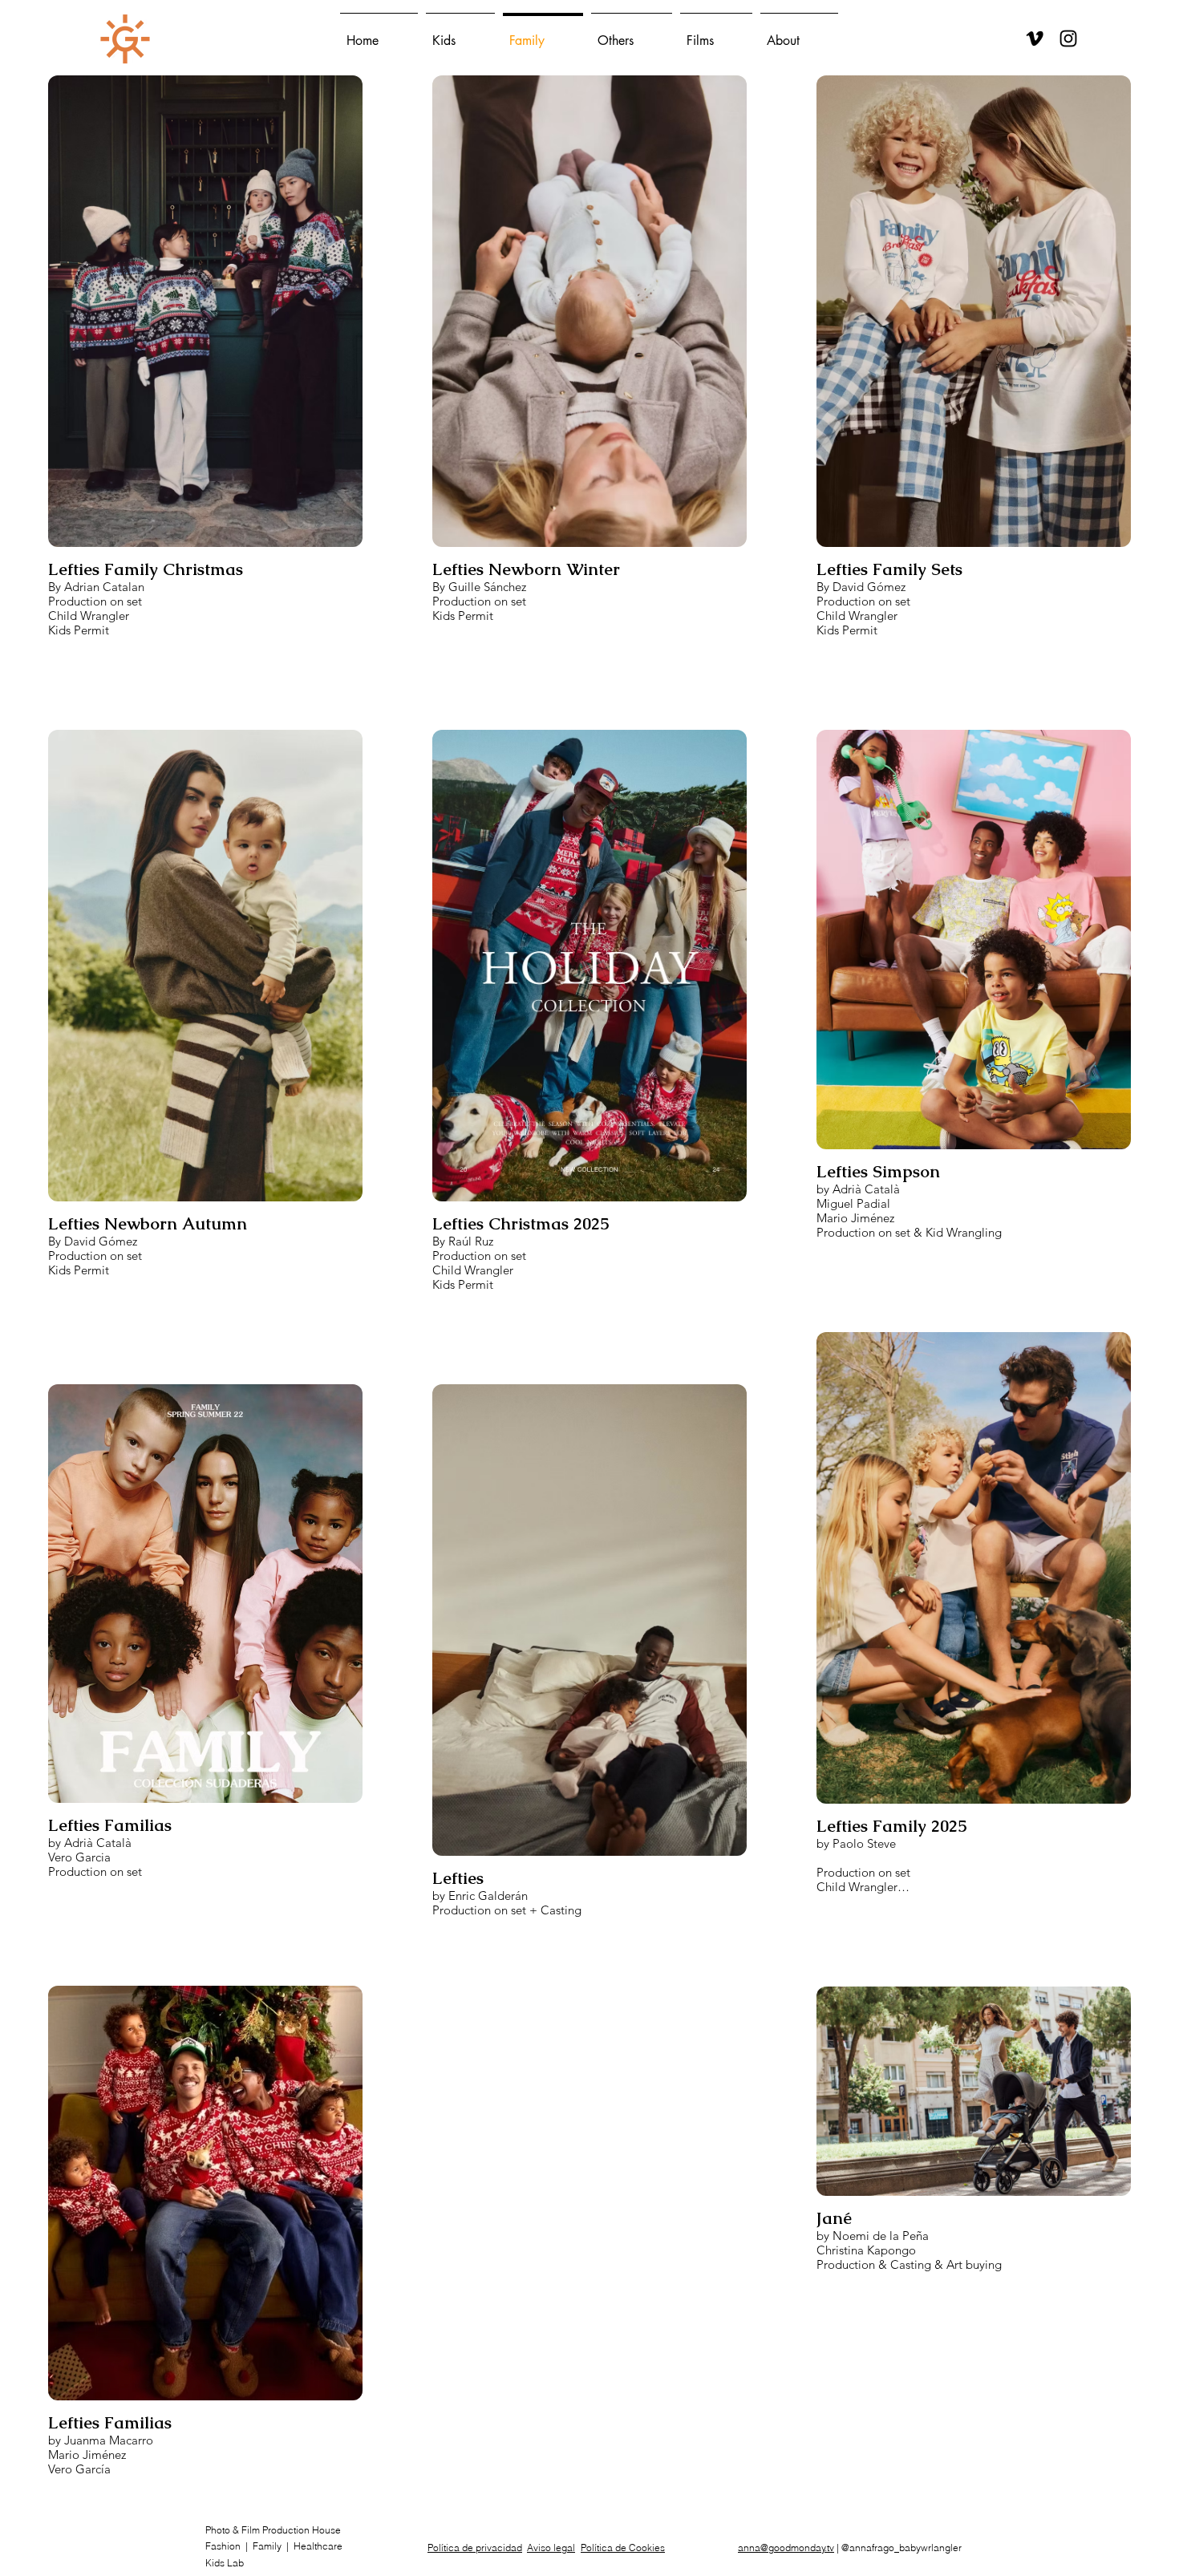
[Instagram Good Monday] (1068, 38)
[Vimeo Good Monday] (1035, 38)
